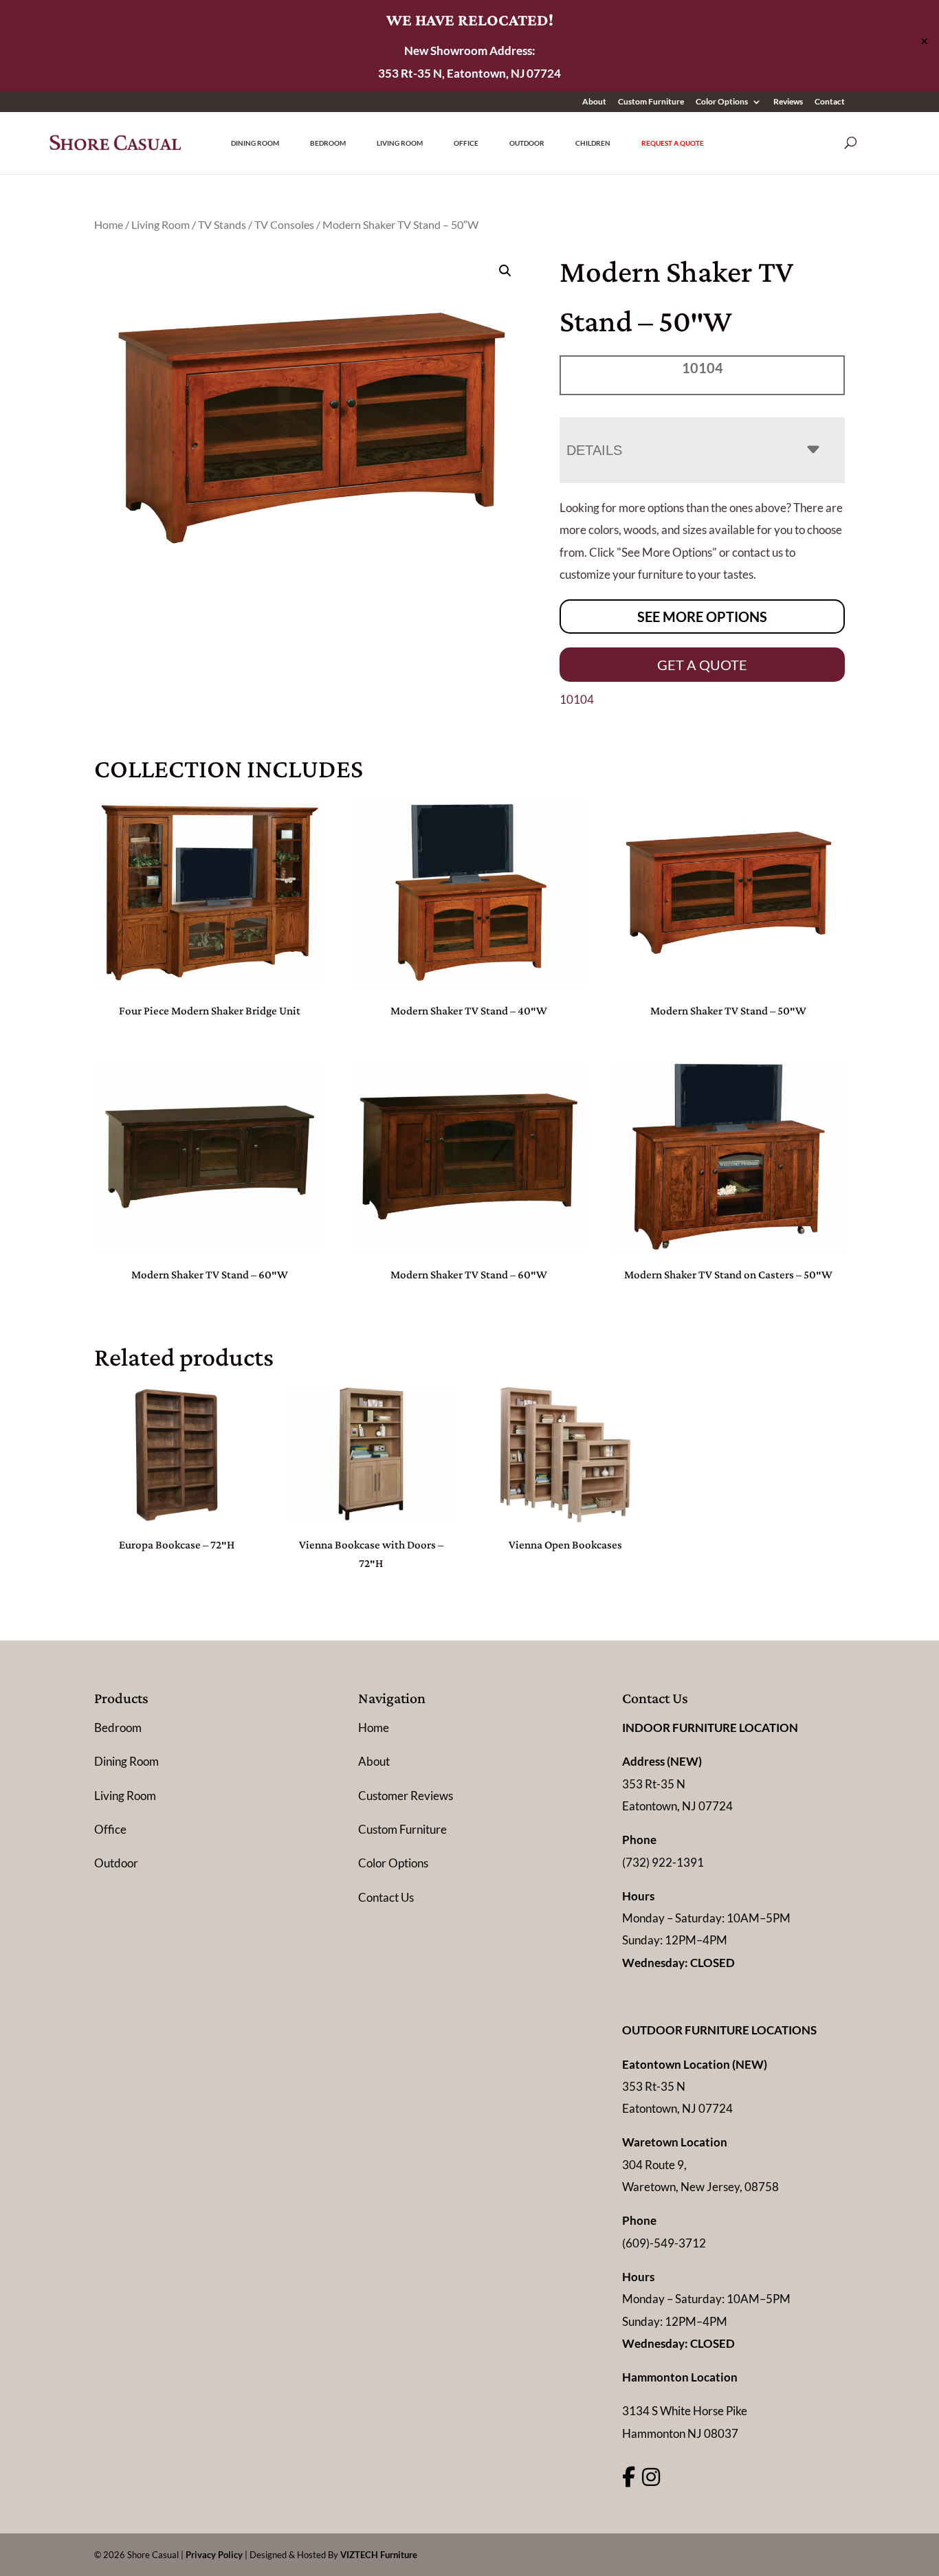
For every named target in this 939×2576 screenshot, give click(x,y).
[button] (505, 271)
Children (593, 143)
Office (466, 143)
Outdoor (527, 143)
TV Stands (222, 225)
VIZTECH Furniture (379, 2555)
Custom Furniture (651, 102)
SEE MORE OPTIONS (702, 617)
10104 (577, 699)
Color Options (722, 102)
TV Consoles (284, 225)
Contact (830, 102)
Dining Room (255, 143)
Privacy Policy (214, 2555)
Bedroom (328, 143)
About (594, 102)
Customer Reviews (406, 1796)
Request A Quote (673, 143)
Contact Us (386, 1897)
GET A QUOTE (702, 665)
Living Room (400, 143)
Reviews (788, 102)
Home (109, 225)
